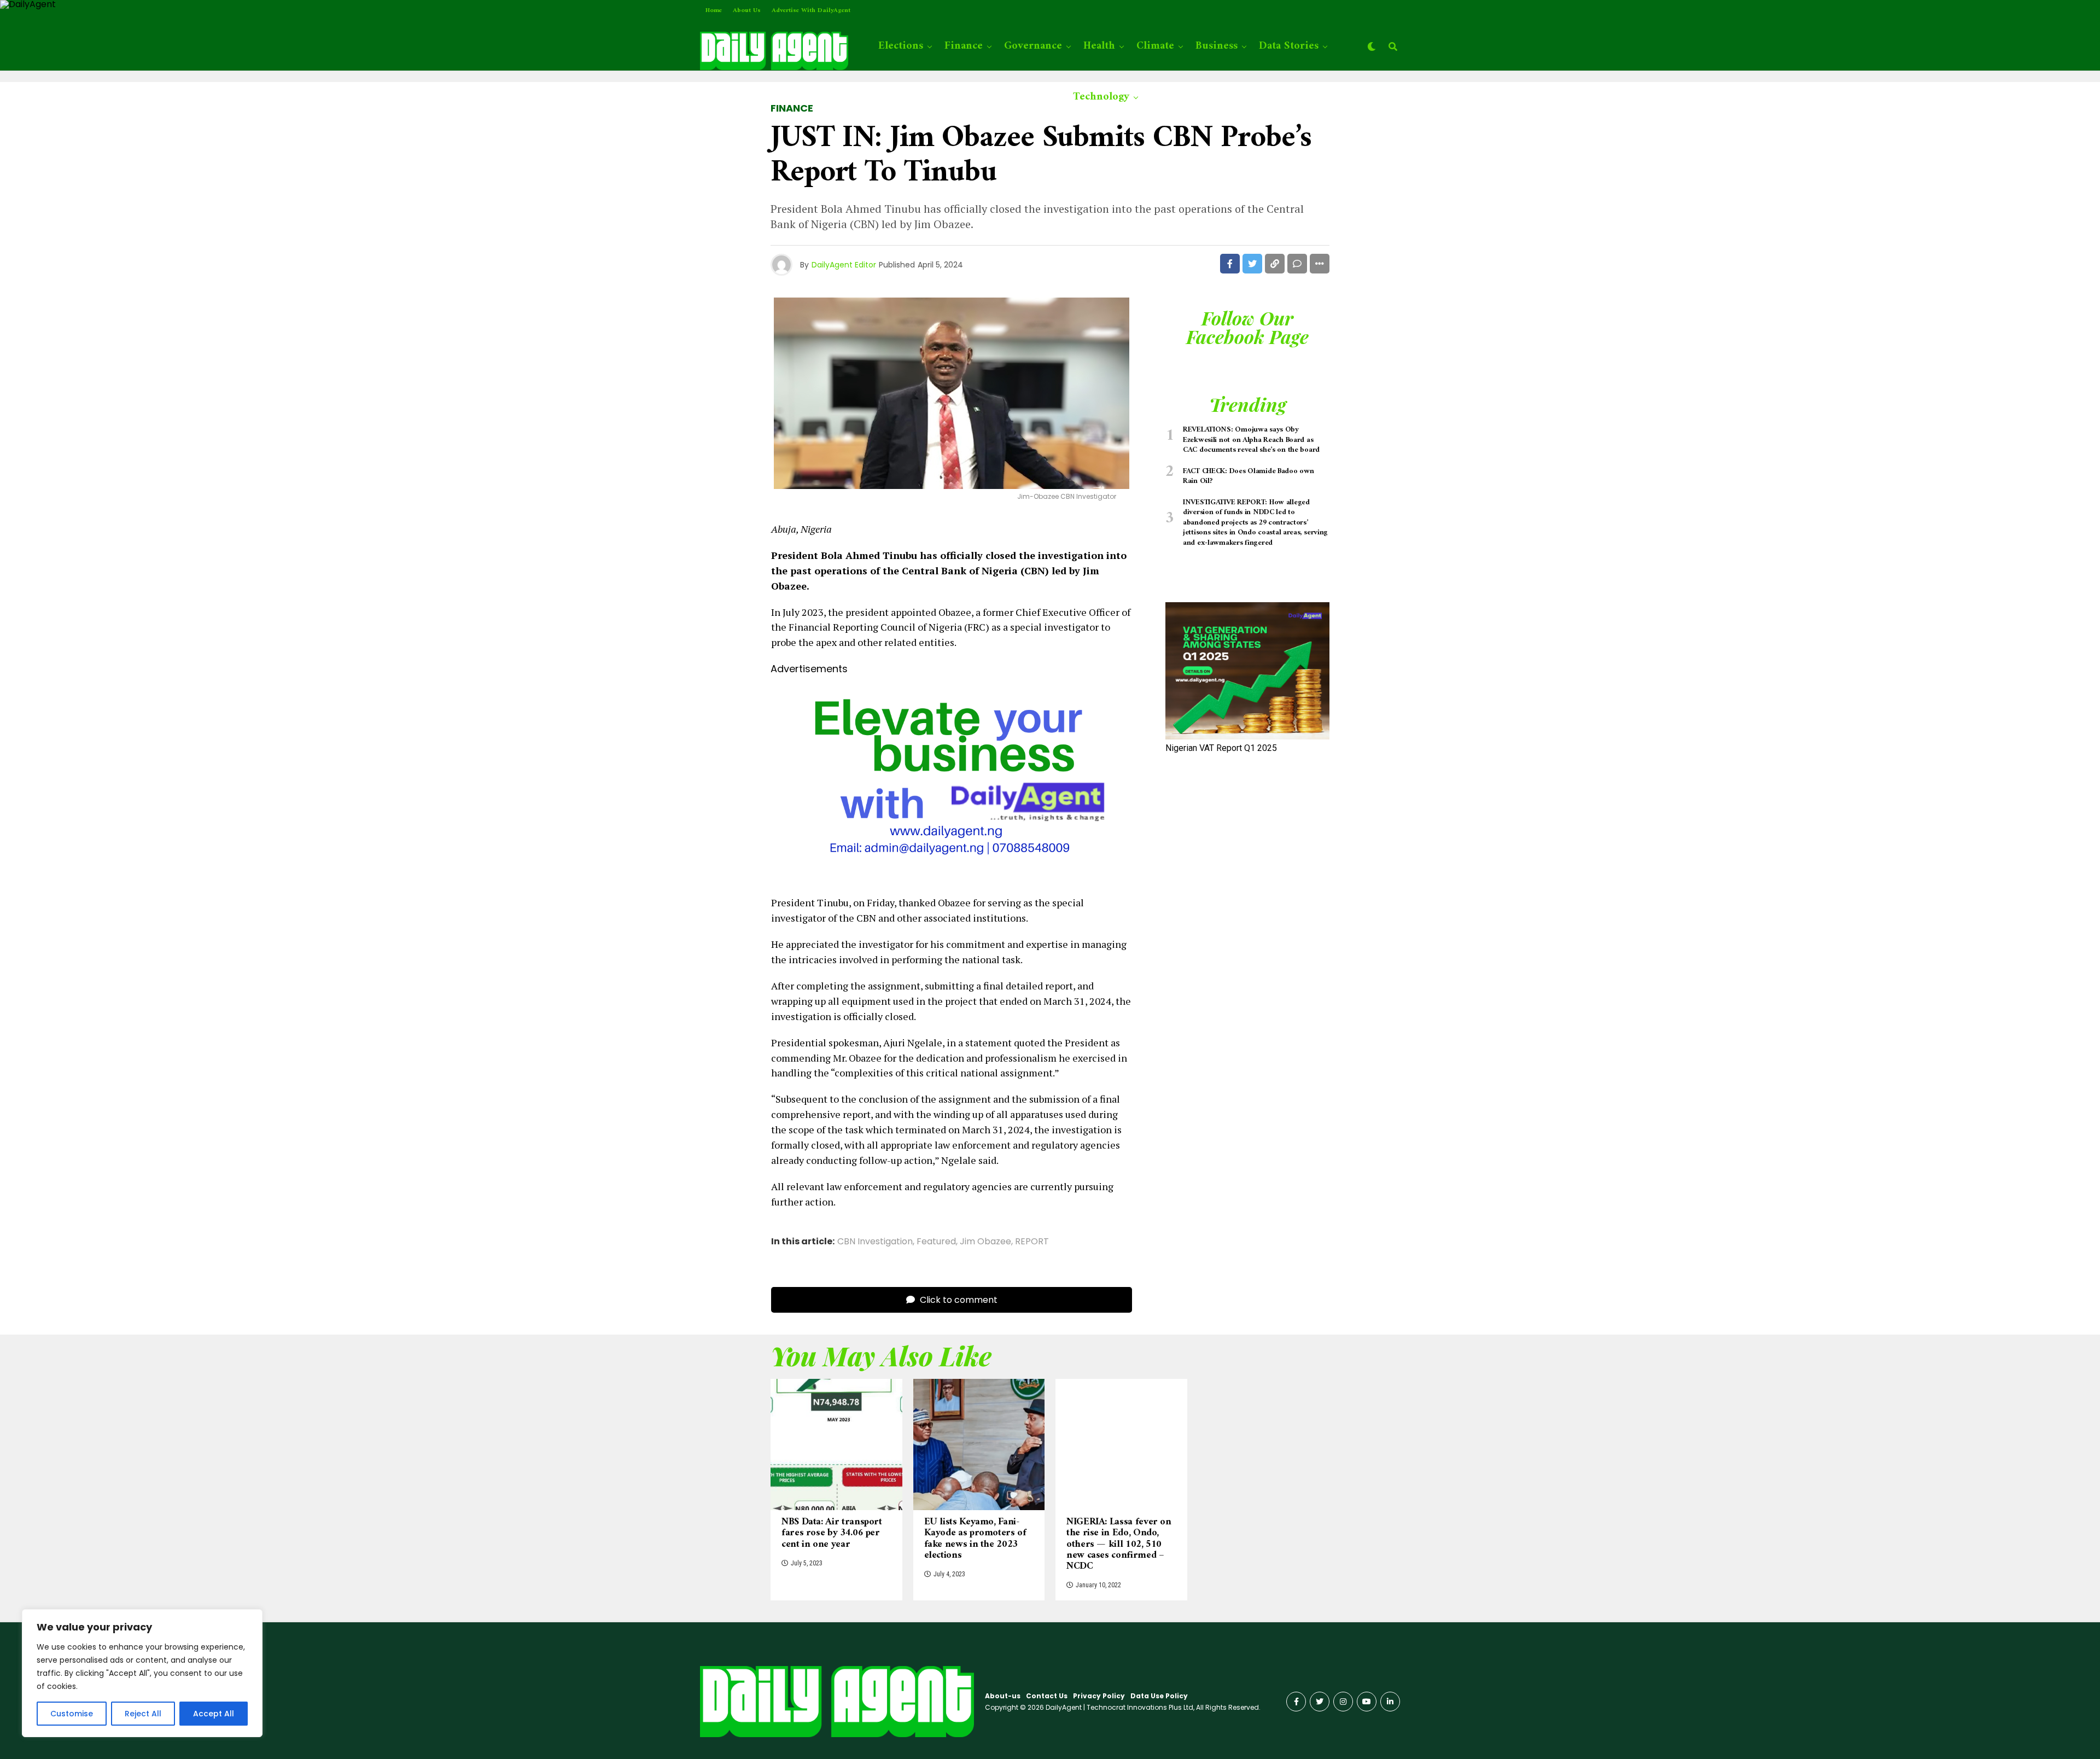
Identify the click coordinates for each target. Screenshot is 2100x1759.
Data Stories (1289, 46)
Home (714, 11)
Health (1099, 46)
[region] (142, 1673)
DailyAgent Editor (844, 265)
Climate (1155, 46)
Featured (936, 1242)
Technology (1101, 97)
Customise (72, 1714)
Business (1217, 46)
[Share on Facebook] (1230, 264)
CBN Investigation (875, 1242)
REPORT (1032, 1242)
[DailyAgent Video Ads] (952, 877)
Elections (901, 46)
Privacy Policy (1099, 1696)
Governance (1033, 46)
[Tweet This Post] (1252, 264)
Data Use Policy (1159, 1696)
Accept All (214, 1714)
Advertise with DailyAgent (811, 11)
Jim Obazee (985, 1242)
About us (747, 11)
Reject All (143, 1714)
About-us (1003, 1696)
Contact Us (1047, 1696)
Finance (964, 46)
